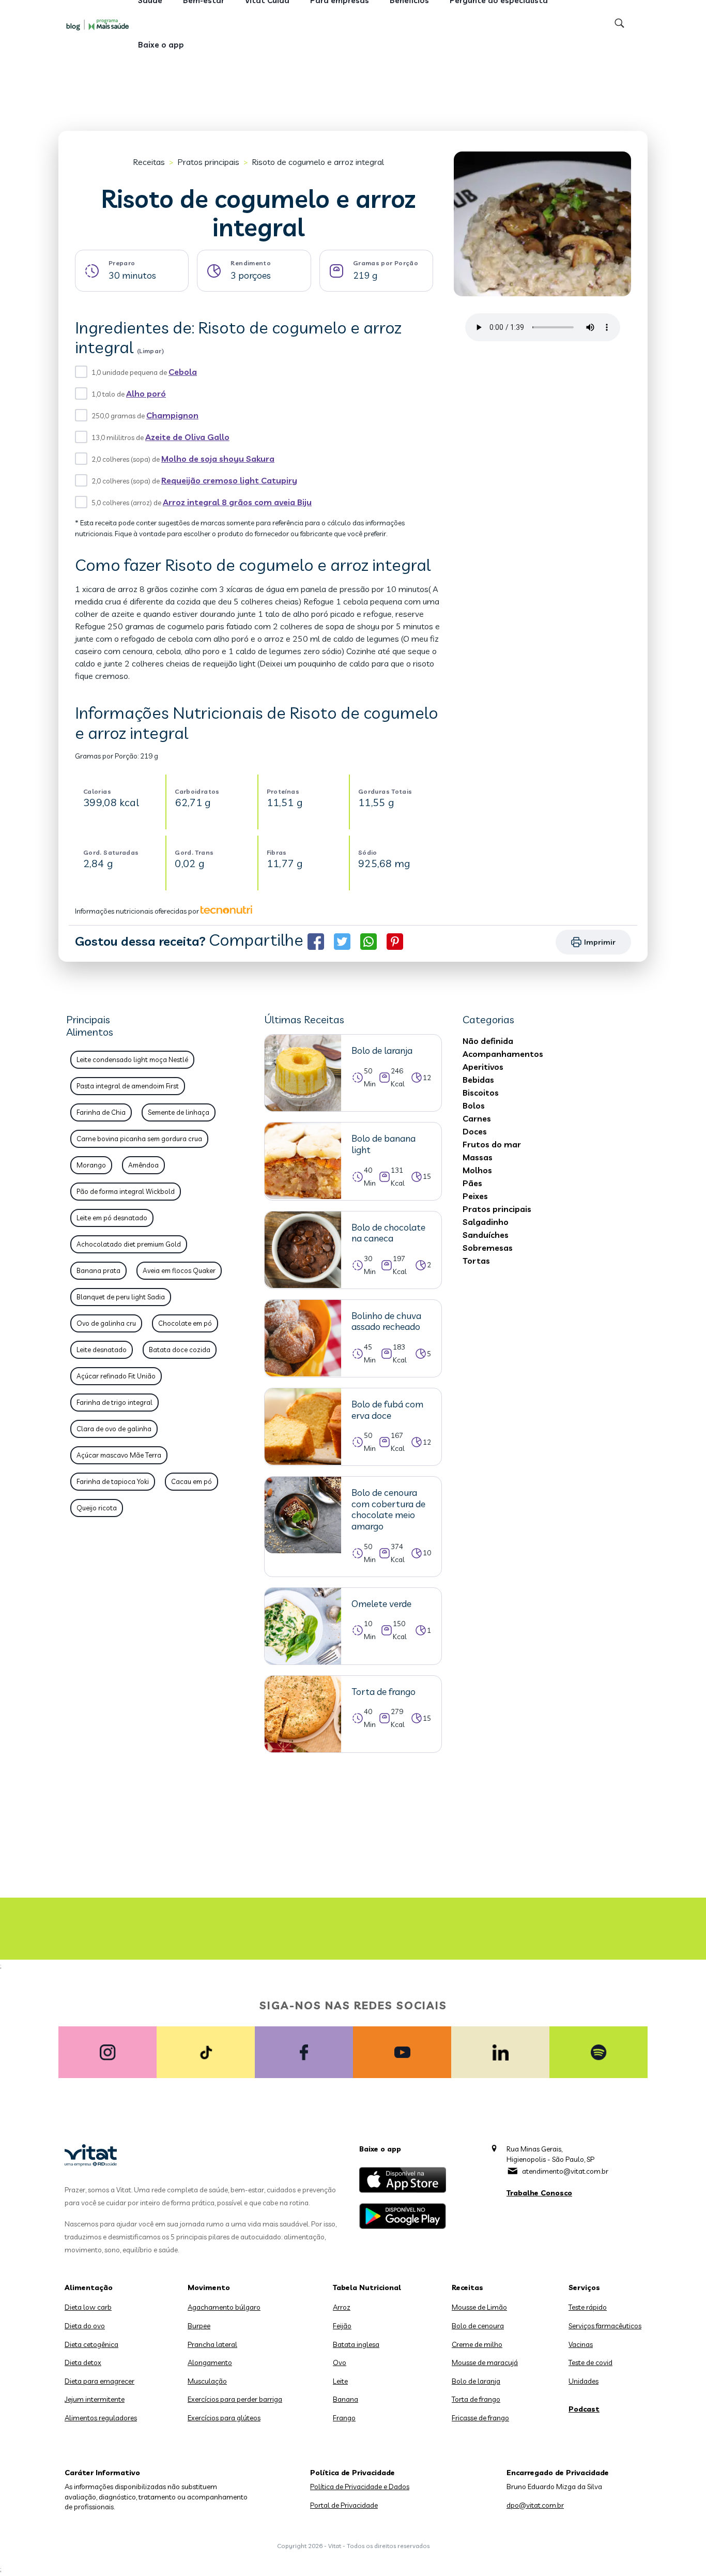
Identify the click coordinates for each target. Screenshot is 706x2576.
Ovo (340, 2362)
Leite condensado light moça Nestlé (132, 1059)
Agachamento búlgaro (224, 2307)
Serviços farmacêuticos (605, 2326)
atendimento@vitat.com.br (565, 2171)
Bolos (474, 1105)
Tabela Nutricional (367, 2287)
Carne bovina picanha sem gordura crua (139, 1139)
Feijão (342, 2326)
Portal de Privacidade (344, 2505)
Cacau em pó (191, 1481)
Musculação (207, 2381)
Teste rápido (588, 2307)
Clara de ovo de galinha (114, 1429)
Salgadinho (486, 1222)
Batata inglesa (356, 2344)
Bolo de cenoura (478, 2326)
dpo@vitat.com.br (535, 2505)
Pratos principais (208, 162)
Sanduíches (486, 1235)
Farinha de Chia (101, 1112)
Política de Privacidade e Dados (360, 2487)
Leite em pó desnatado (112, 1218)
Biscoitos (481, 1093)
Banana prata (98, 1270)
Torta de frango (476, 2399)
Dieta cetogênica (91, 2344)
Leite (340, 2381)
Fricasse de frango (480, 2418)
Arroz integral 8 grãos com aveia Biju (237, 502)
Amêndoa (143, 1165)
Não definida (488, 1041)
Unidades (584, 2381)
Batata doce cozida (180, 1350)
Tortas (476, 1261)
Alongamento (210, 2362)
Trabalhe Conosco (539, 2193)
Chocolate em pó (185, 1323)
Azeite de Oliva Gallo (187, 437)
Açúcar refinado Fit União (116, 1376)
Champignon (172, 415)
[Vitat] (100, 24)
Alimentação (89, 2287)
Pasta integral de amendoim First (128, 1086)
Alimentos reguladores (101, 2418)
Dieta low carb (88, 2307)
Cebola (183, 372)
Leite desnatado (102, 1350)
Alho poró (146, 393)
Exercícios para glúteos (224, 2418)
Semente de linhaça (179, 1112)
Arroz (342, 2307)
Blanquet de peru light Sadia (121, 1297)
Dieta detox (83, 2362)
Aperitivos (483, 1067)
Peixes (475, 1196)
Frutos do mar (492, 1144)
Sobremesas (488, 1248)
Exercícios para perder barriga (235, 2399)
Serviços (584, 2287)
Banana (346, 2399)
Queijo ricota (97, 1508)
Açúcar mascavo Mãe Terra (119, 1455)
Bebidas (478, 1080)
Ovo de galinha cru (106, 1323)
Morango (91, 1165)
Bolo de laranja (476, 2381)
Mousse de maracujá (485, 2362)
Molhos (477, 1170)
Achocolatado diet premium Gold (129, 1244)
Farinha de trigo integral (114, 1402)
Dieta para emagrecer (99, 2381)
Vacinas (581, 2344)
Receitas (149, 162)
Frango (344, 2418)
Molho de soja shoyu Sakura (218, 459)
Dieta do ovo (85, 2326)
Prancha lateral (212, 2344)
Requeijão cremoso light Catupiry (229, 480)
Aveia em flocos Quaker (179, 1270)
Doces (475, 1131)
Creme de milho (477, 2344)
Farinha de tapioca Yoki (113, 1481)
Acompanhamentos (503, 1054)
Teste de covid (590, 2362)
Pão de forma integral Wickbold (126, 1191)
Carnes (477, 1118)
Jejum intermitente (95, 2399)
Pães (472, 1183)
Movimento (209, 2287)
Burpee (199, 2326)
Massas (478, 1157)
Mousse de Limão (479, 2307)
